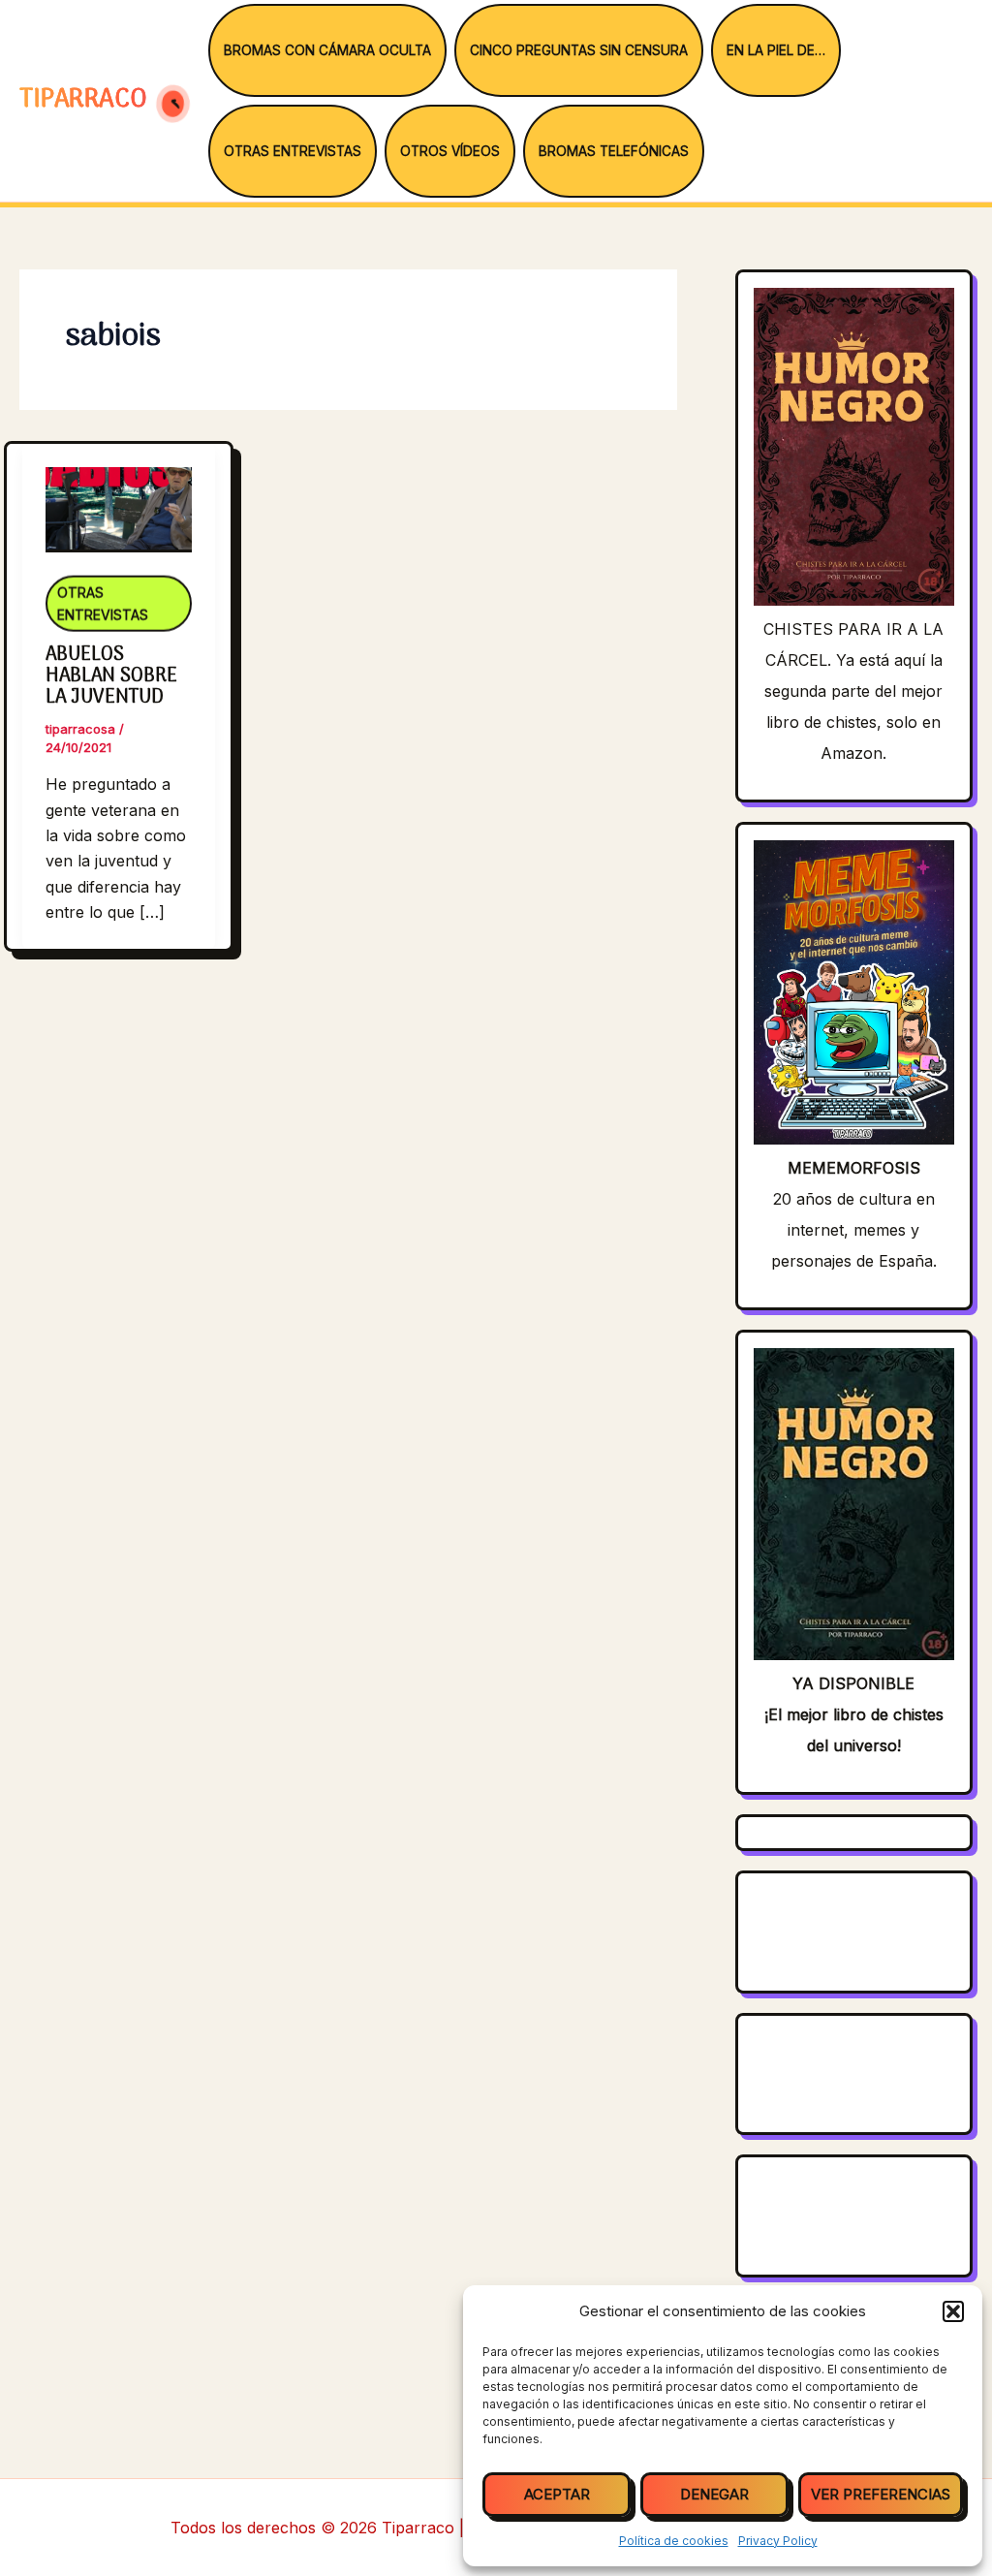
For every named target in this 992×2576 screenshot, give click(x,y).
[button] (953, 2311)
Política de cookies (674, 2541)
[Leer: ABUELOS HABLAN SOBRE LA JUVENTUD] (119, 496)
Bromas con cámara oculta (327, 50)
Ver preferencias (881, 2494)
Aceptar (557, 2494)
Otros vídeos (450, 151)
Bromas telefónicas (614, 151)
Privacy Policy (778, 2541)
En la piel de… (776, 50)
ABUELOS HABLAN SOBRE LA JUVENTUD (111, 676)
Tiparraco (87, 100)
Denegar (714, 2494)
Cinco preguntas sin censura (579, 50)
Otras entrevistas (293, 151)
